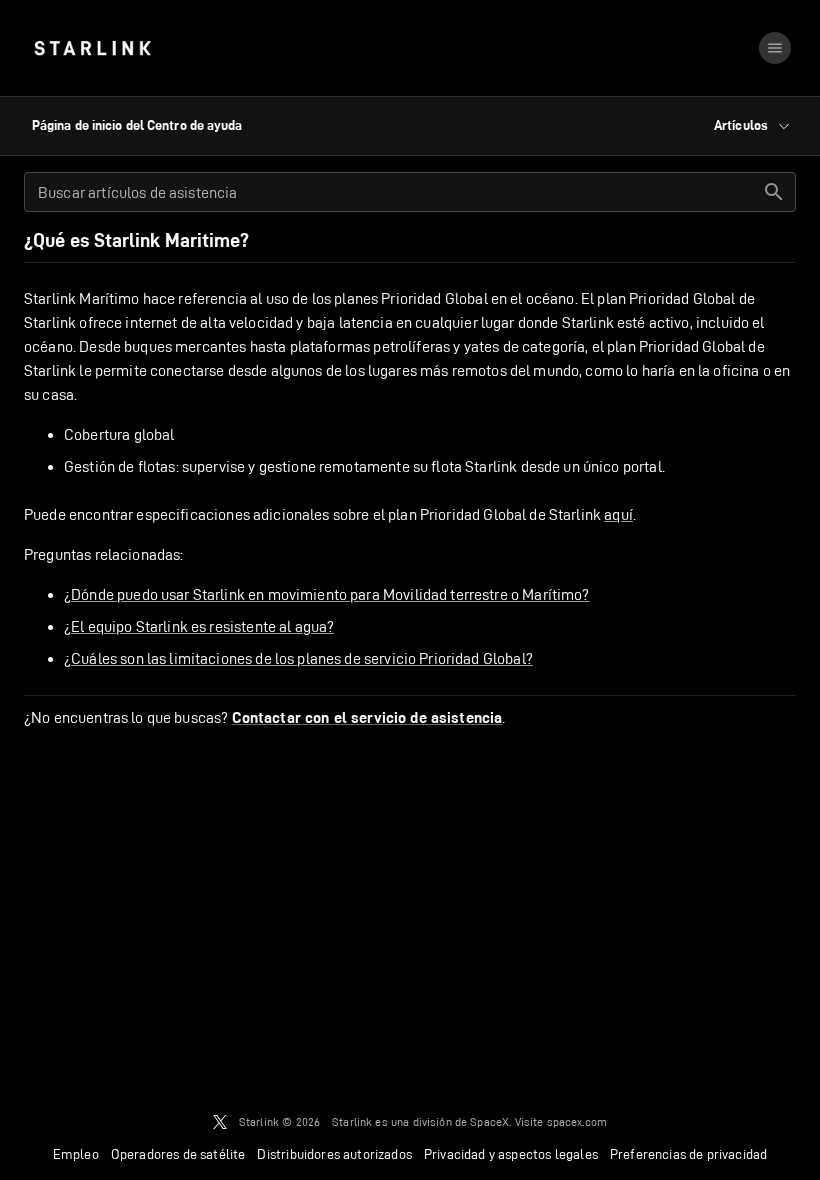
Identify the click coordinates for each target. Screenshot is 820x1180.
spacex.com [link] (577, 1121)
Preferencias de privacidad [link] (688, 1154)
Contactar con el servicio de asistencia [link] (367, 718)
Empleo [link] (76, 1154)
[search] (774, 192)
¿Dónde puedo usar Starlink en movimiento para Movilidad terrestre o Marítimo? (327, 594)
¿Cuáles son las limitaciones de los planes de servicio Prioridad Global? (298, 658)
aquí (618, 514)
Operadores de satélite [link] (178, 1154)
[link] (92, 48)
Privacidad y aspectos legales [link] (511, 1154)
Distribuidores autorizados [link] (334, 1154)
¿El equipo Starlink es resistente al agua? (199, 626)
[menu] (775, 48)
